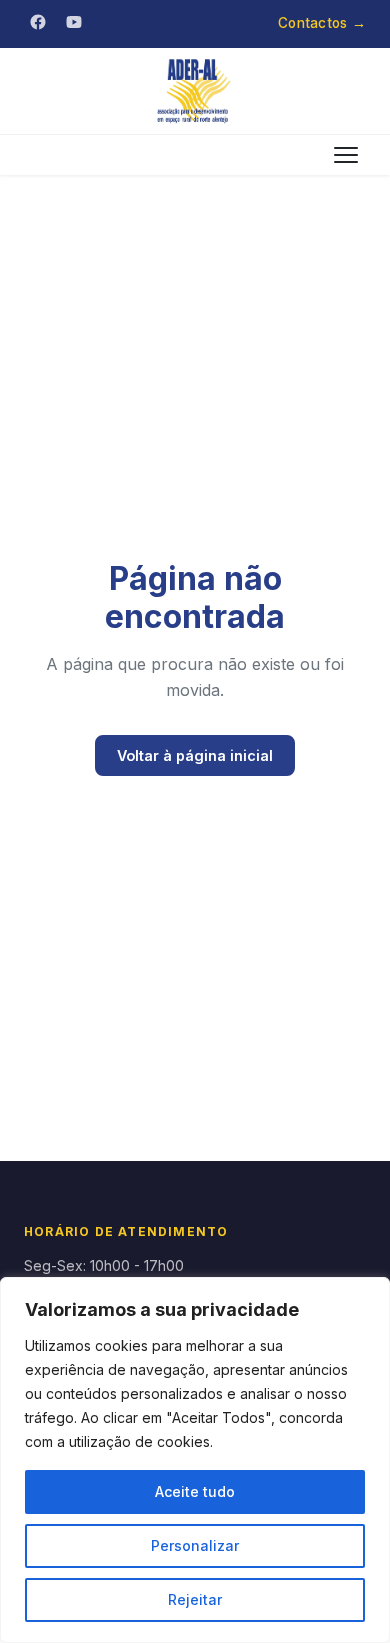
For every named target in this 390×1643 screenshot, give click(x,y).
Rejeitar (195, 1599)
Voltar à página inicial (195, 755)
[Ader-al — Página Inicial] (194, 91)
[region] (195, 1460)
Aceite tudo (195, 1491)
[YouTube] (74, 22)
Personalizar (195, 1545)
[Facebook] (38, 22)
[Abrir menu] (346, 155)
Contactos (322, 23)
